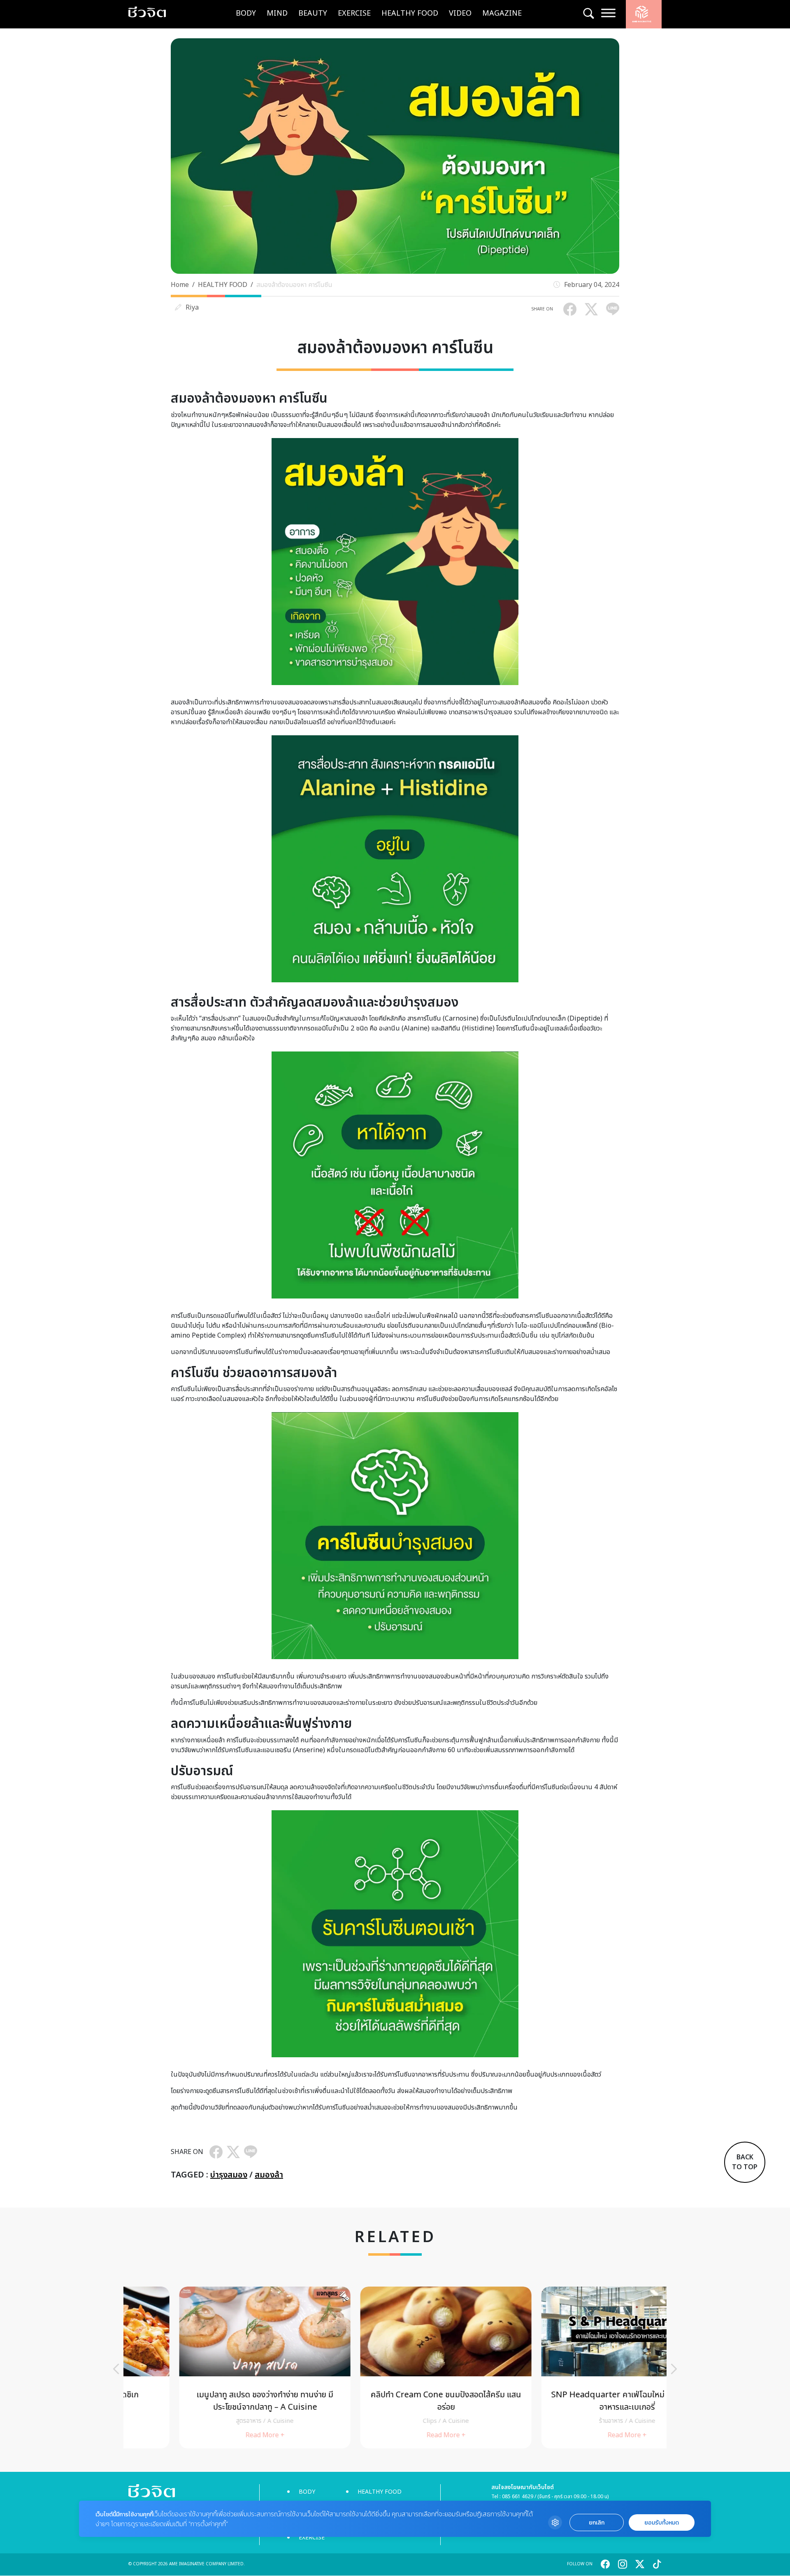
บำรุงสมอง (229, 2175)
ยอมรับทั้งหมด (662, 2523)
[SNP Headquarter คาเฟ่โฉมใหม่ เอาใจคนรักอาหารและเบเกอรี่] (576, 2367)
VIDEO (460, 13)
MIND (277, 13)
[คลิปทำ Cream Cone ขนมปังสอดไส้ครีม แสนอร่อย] (395, 2367)
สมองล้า (269, 2175)
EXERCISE (354, 13)
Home (180, 285)
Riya (192, 308)
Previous (116, 2369)
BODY (246, 13)
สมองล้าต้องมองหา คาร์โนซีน (294, 285)
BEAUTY (313, 13)
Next (674, 2369)
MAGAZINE (502, 13)
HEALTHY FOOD (410, 13)
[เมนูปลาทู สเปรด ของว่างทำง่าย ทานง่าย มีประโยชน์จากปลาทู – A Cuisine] (214, 2367)
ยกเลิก (597, 2523)
